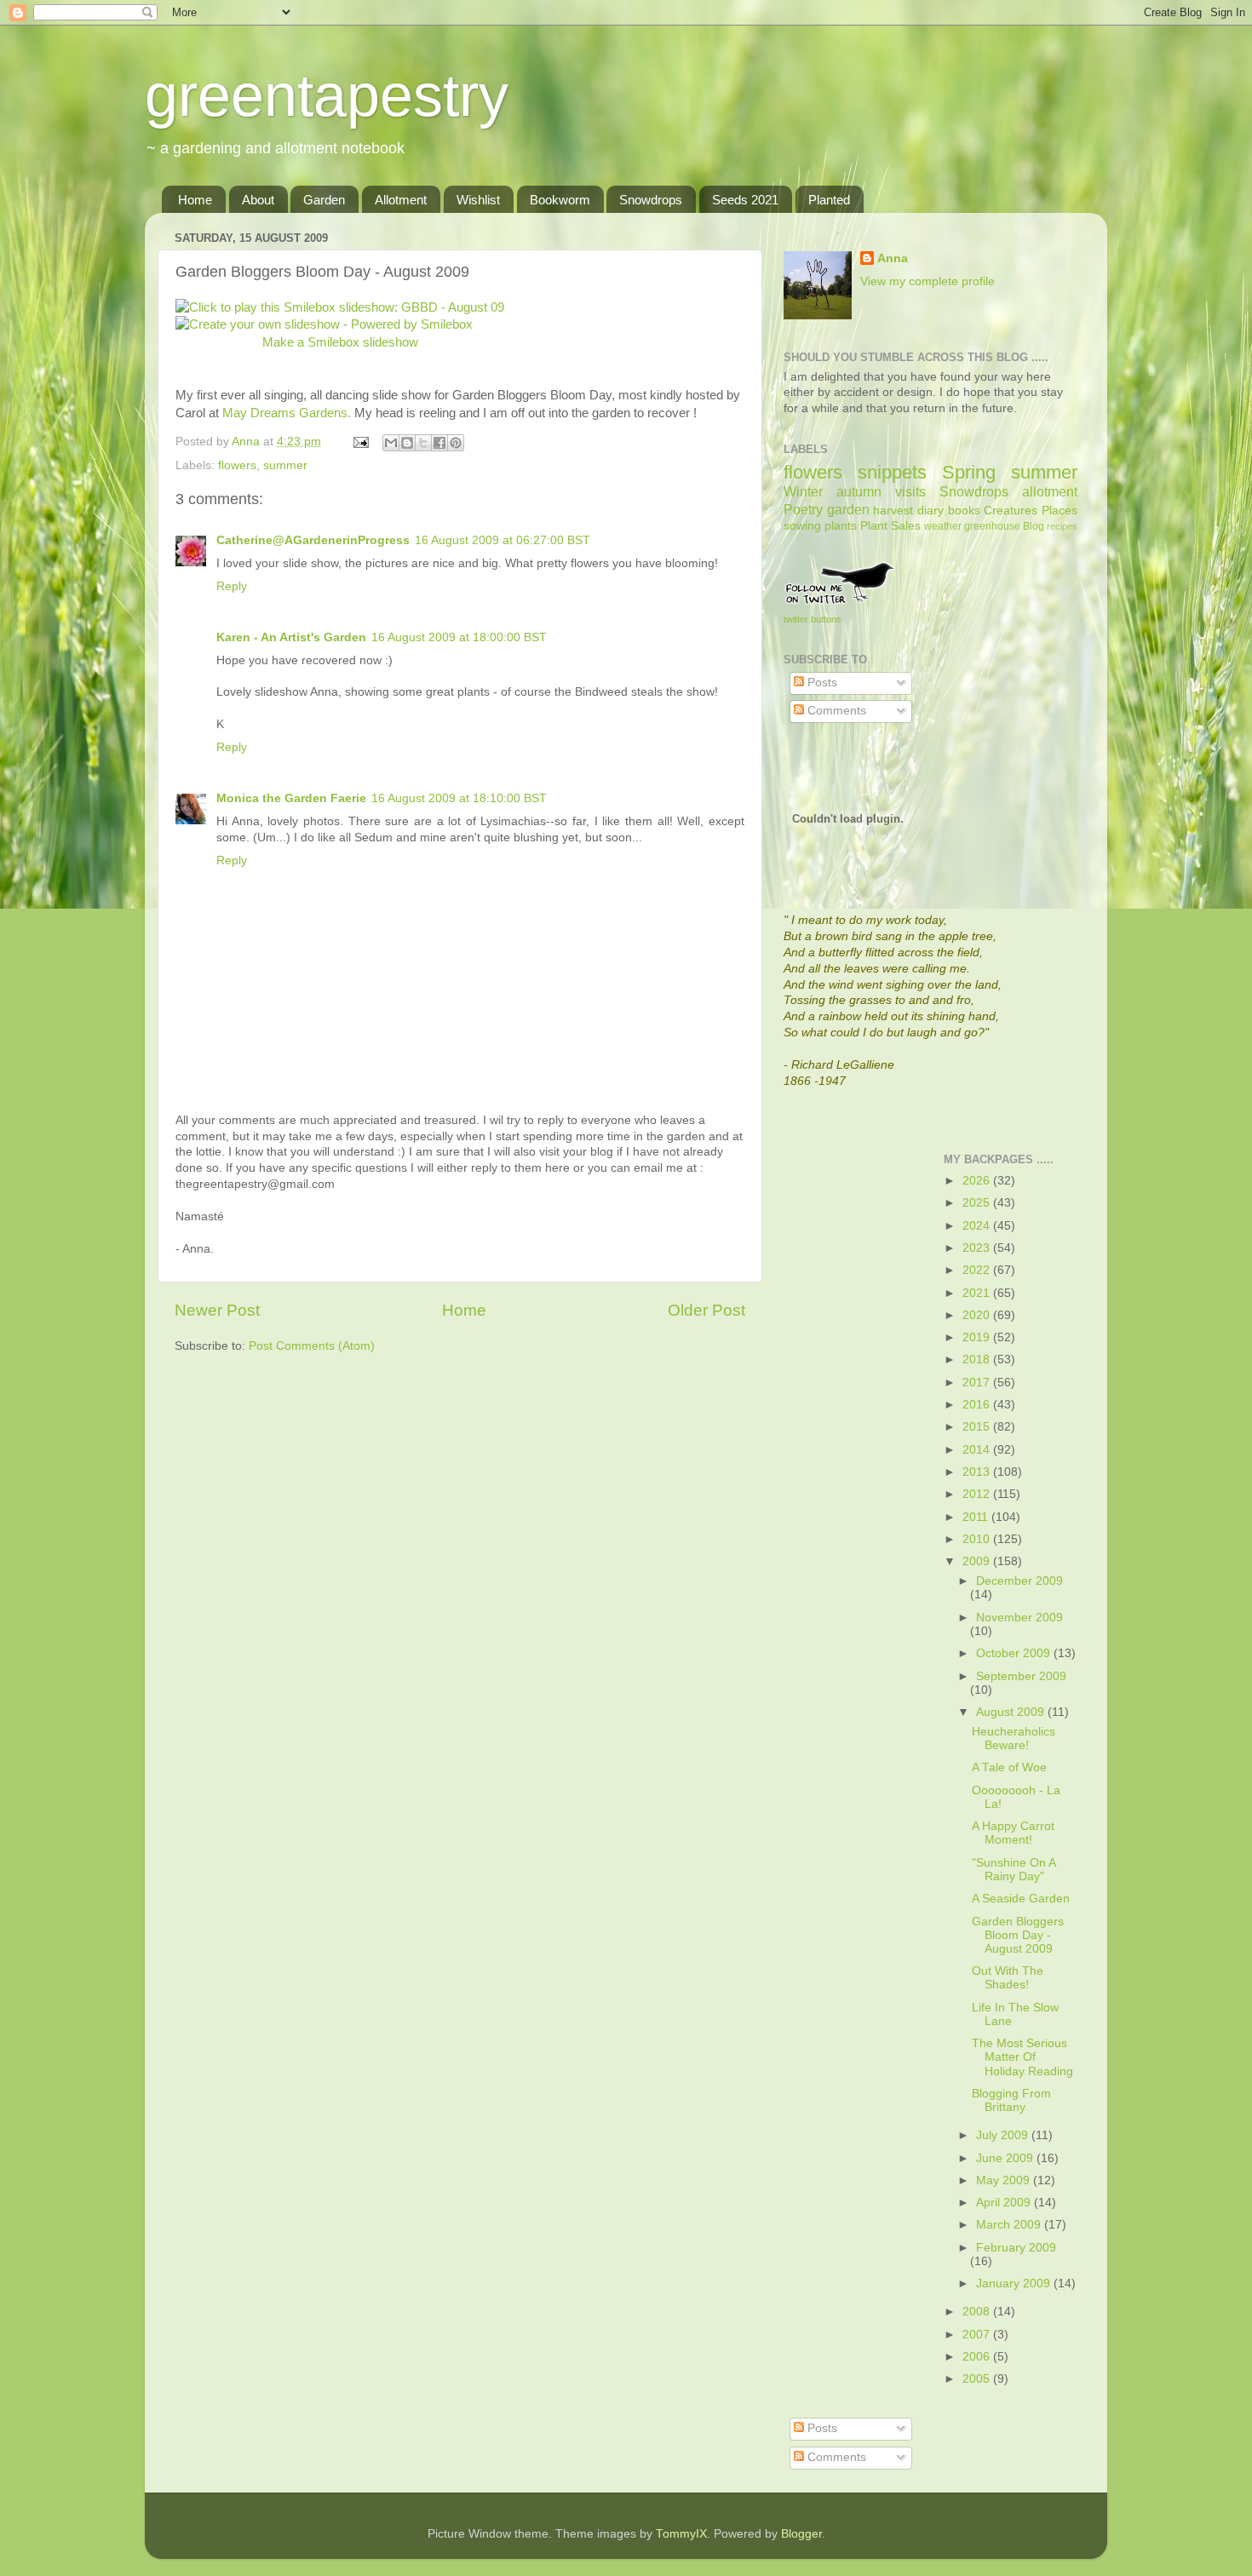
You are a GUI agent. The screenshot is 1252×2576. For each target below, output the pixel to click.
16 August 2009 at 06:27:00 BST (503, 540)
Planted (829, 200)
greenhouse (992, 526)
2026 (978, 1181)
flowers (237, 465)
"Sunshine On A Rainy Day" (1014, 1870)
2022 (978, 1270)
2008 (978, 2312)
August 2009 (1012, 1712)
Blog (1034, 526)
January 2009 (1015, 2283)
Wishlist (478, 200)
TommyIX (681, 2534)
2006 (978, 2357)
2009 (978, 1561)
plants (841, 526)
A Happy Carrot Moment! (1013, 1833)
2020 (978, 1315)
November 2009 (1019, 1618)
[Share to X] (423, 443)
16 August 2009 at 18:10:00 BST (459, 798)
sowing (802, 526)
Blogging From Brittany (1011, 2100)
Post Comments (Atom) (312, 1346)
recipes (1062, 526)
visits (910, 491)
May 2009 (1005, 2180)
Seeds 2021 (745, 200)
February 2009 (1016, 2248)
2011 (977, 1517)
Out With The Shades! (1008, 1978)
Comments (835, 711)
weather (943, 526)
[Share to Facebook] (439, 443)
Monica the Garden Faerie (291, 798)
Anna (893, 258)
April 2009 (1005, 2203)
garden (848, 509)
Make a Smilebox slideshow (340, 342)
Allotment (401, 200)
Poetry (803, 509)
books (964, 511)
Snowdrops (651, 200)
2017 (978, 1383)
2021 (978, 1293)
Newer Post (217, 1310)
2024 (978, 1226)
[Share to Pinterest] (456, 443)
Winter (803, 491)
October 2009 (1015, 1653)
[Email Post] (360, 442)
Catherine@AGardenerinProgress (313, 540)
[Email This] (391, 443)
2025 (978, 1203)
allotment (1050, 491)
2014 (978, 1450)
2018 (978, 1360)
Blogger (801, 2534)
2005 (978, 2379)
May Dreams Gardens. (288, 413)
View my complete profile (928, 281)
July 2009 (1004, 2135)
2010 (978, 1539)
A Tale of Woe (1009, 1767)
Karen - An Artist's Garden (291, 637)
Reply (232, 586)
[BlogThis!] (407, 443)
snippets (892, 472)
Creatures (1011, 511)
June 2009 (1006, 2158)
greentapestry (327, 95)
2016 (978, 1405)
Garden (324, 200)
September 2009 (1021, 1676)
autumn (859, 491)
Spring (969, 472)
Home (195, 200)
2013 (978, 1472)
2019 (978, 1337)
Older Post (706, 1310)
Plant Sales (890, 526)
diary (930, 511)
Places (1060, 511)
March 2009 (1010, 2225)
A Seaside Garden (1021, 1899)
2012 (978, 1494)
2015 (978, 1427)
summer (285, 465)
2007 (978, 2335)
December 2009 (1019, 1581)
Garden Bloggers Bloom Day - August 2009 (1018, 1935)
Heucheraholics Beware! (1014, 1738)
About (258, 200)
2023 (978, 1248)
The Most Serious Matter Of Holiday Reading (1022, 2057)
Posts (821, 683)
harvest (893, 511)
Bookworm (560, 200)
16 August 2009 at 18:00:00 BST (459, 637)
